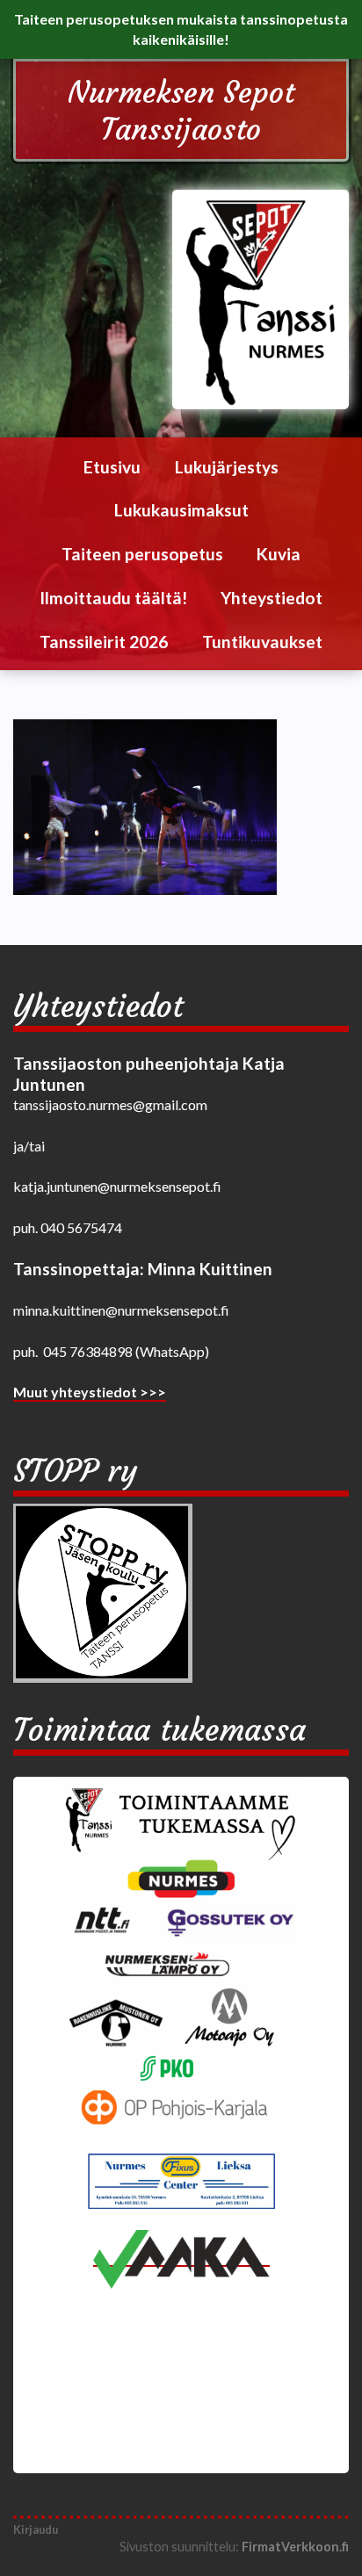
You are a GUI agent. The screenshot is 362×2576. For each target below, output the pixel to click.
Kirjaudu (36, 2529)
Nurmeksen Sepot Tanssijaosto (181, 111)
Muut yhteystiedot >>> (90, 1392)
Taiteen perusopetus (142, 554)
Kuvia (279, 554)
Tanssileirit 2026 (104, 642)
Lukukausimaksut (181, 510)
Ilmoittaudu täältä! (113, 598)
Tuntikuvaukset (262, 642)
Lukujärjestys (227, 467)
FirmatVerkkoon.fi (295, 2547)
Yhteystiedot (271, 598)
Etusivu (112, 467)
